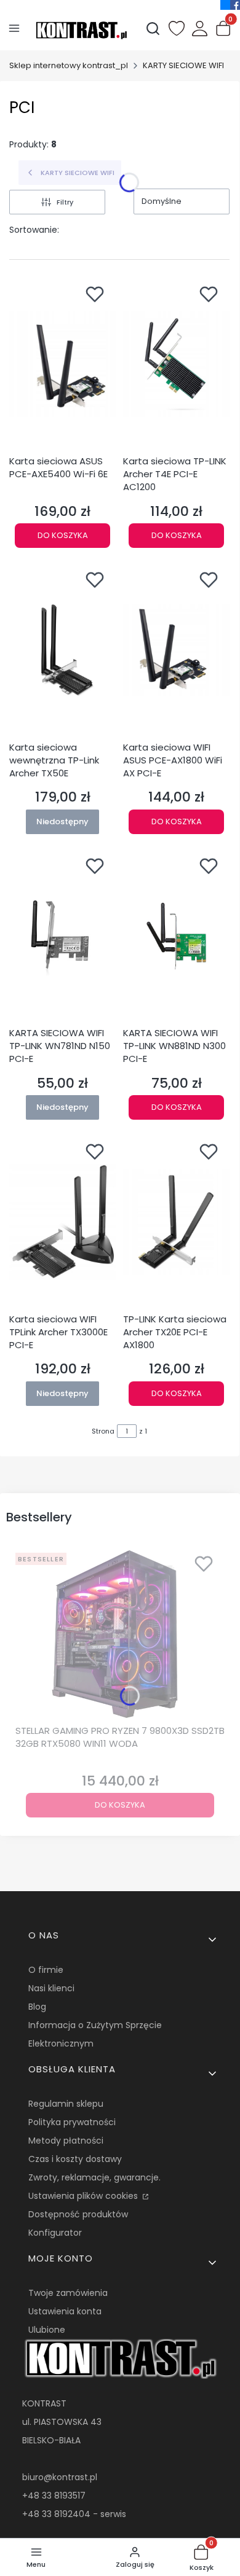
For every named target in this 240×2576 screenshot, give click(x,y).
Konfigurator (55, 2233)
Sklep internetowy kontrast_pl (69, 65)
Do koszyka (63, 535)
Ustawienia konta (65, 2311)
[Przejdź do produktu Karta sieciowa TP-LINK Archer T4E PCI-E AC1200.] (176, 364)
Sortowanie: (34, 230)
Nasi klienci (51, 1988)
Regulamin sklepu (66, 2104)
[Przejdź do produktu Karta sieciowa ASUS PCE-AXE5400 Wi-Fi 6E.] (62, 364)
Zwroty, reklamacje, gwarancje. (94, 2177)
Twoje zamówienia (68, 2293)
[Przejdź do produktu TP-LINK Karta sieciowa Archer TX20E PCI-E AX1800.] (176, 1222)
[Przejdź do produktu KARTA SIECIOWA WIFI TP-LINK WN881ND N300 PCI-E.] (176, 936)
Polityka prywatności (72, 2122)
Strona (103, 1431)
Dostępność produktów (78, 2214)
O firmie (46, 1970)
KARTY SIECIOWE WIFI (183, 65)
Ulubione (47, 2330)
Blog (37, 2007)
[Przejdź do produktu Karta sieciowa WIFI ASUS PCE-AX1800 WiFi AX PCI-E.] (176, 650)
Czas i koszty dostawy (75, 2159)
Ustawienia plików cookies (84, 2196)
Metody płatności (66, 2141)
